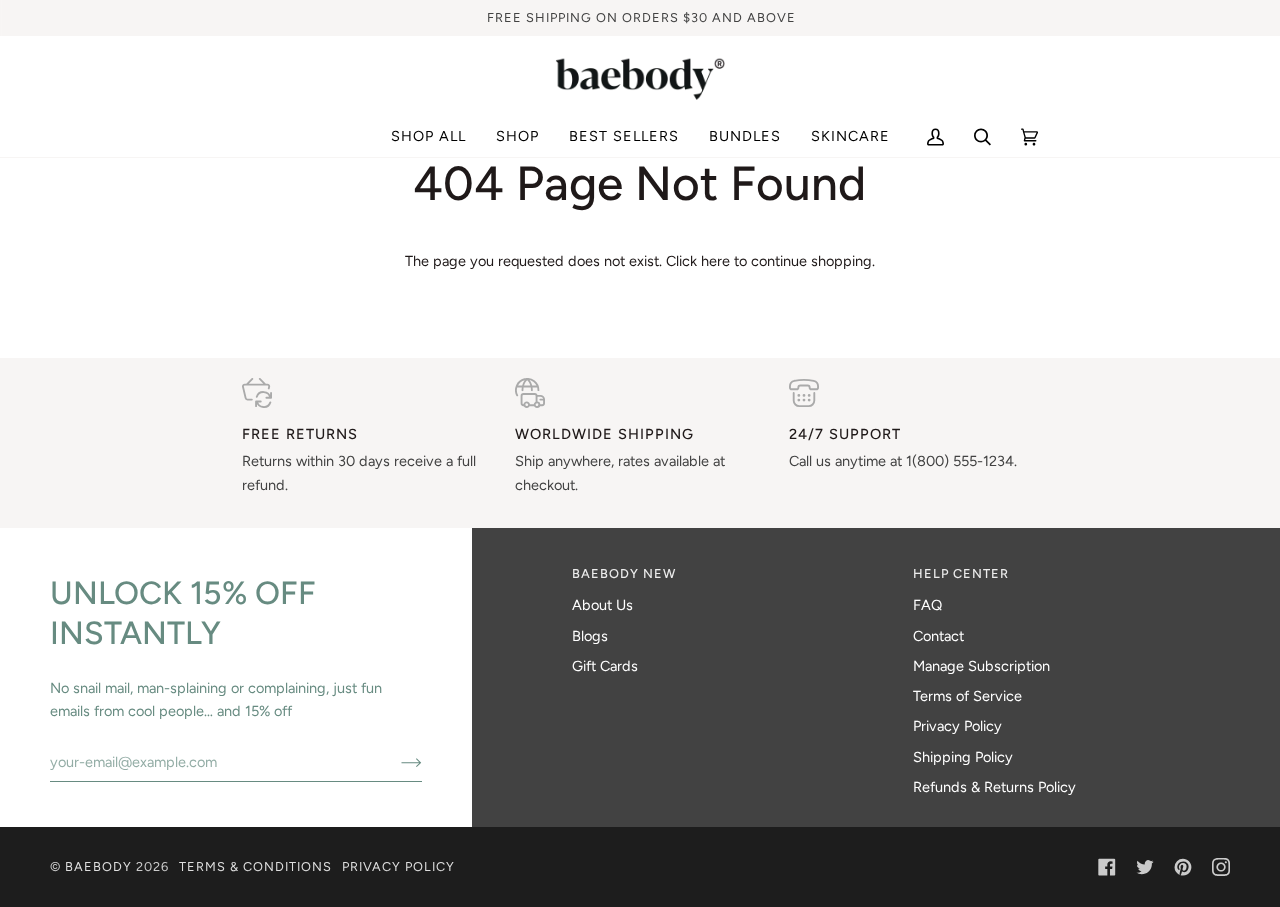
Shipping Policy (963, 757)
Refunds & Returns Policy (994, 787)
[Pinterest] (1183, 867)
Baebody (98, 866)
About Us (602, 605)
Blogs (590, 636)
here (715, 261)
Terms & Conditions (255, 866)
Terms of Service (967, 696)
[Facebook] (1107, 867)
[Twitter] (1145, 867)
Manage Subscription (981, 666)
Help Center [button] (961, 573)
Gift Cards (605, 666)
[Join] (395, 762)
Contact (938, 636)
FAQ (927, 605)
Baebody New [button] (624, 573)
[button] (517, 137)
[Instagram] (1221, 867)
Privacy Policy (957, 726)
